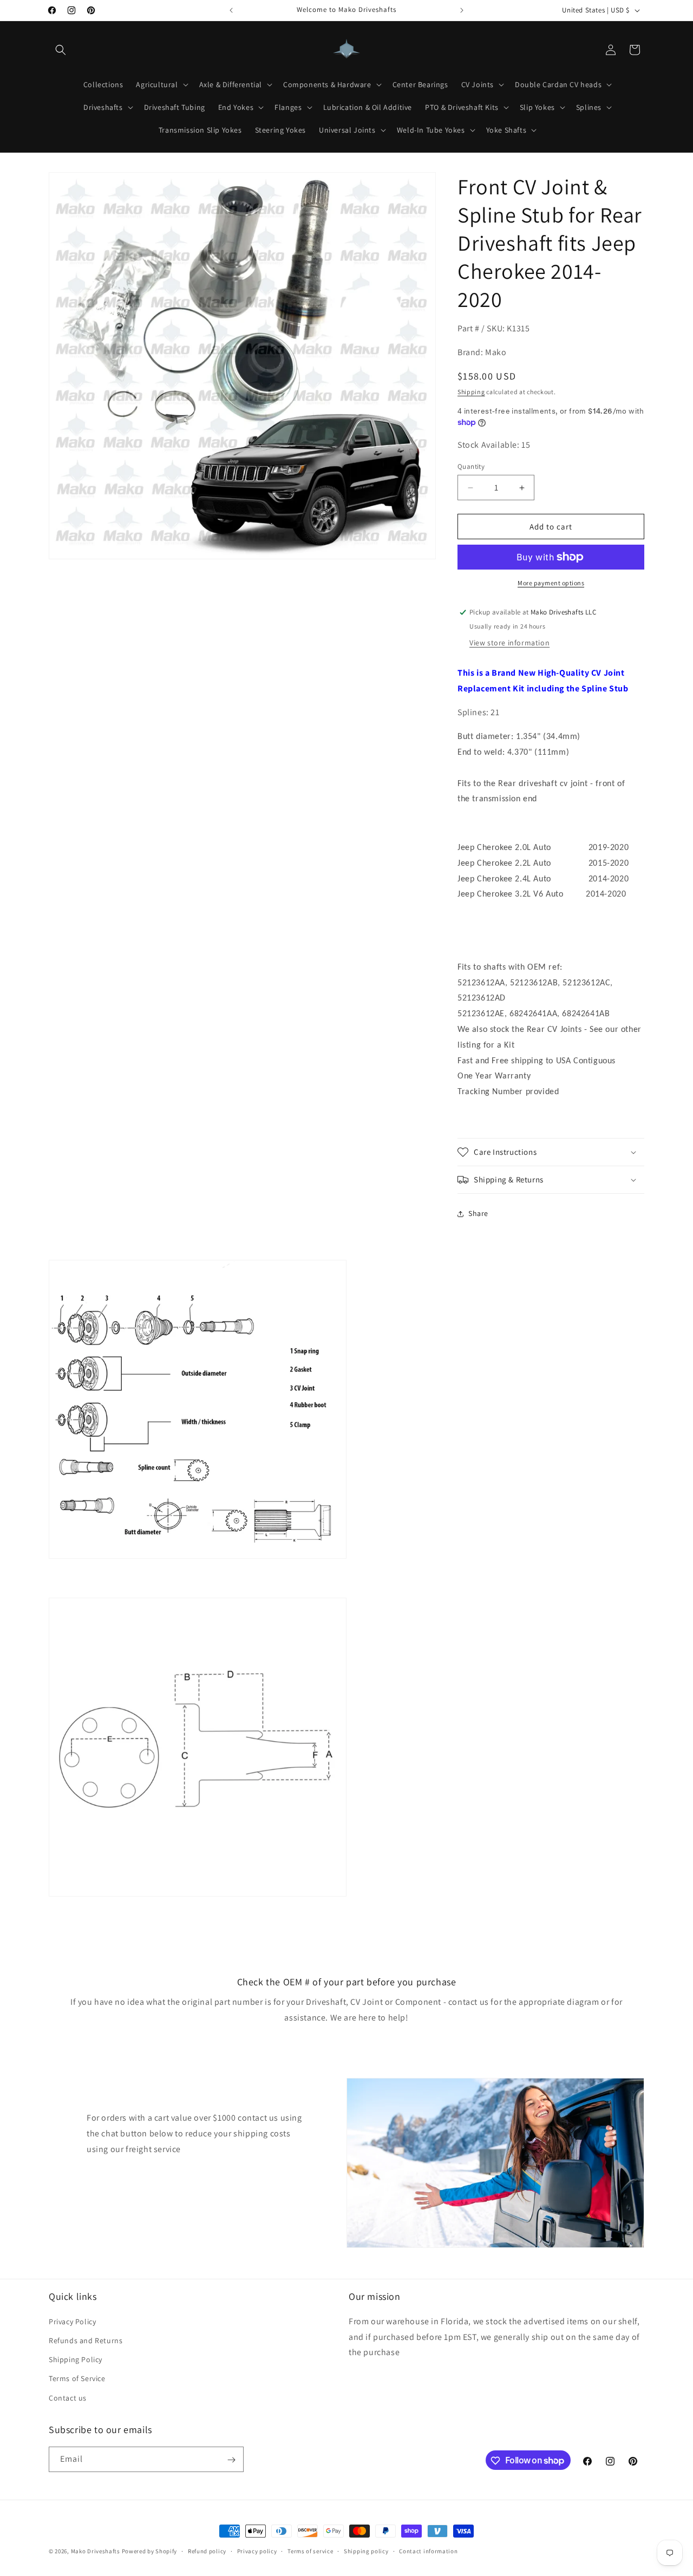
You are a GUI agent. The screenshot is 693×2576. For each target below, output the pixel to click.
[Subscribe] (231, 2460)
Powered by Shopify (150, 2551)
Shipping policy (366, 2551)
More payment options (551, 583)
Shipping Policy (76, 2359)
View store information (509, 643)
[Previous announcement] (231, 10)
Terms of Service (77, 2378)
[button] (61, 50)
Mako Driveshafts (96, 2551)
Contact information (428, 2551)
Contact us (68, 2397)
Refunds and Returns (86, 2340)
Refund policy (207, 2551)
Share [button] (478, 1213)
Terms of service (310, 2551)
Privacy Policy (72, 2321)
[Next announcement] (462, 10)
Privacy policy (257, 2551)
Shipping (471, 392)
